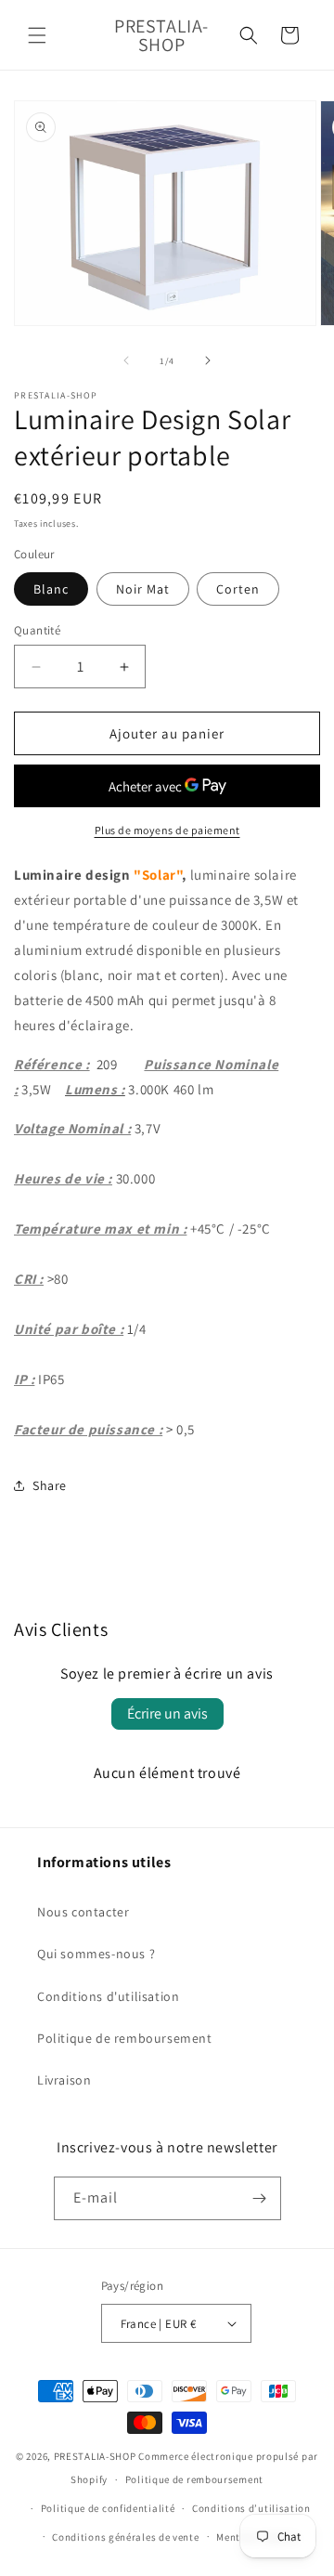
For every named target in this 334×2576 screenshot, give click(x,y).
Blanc (51, 589)
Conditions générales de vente (125, 2537)
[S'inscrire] (260, 2198)
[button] (37, 35)
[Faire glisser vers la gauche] (126, 360)
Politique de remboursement (125, 2038)
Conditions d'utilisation (108, 1996)
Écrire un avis (167, 1713)
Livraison (64, 2080)
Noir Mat (143, 589)
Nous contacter (83, 1912)
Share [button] (50, 1485)
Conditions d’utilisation (251, 2508)
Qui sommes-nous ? (96, 1954)
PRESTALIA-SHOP (95, 2456)
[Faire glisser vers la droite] (208, 360)
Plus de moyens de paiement (167, 830)
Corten (238, 589)
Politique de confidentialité (108, 2508)
